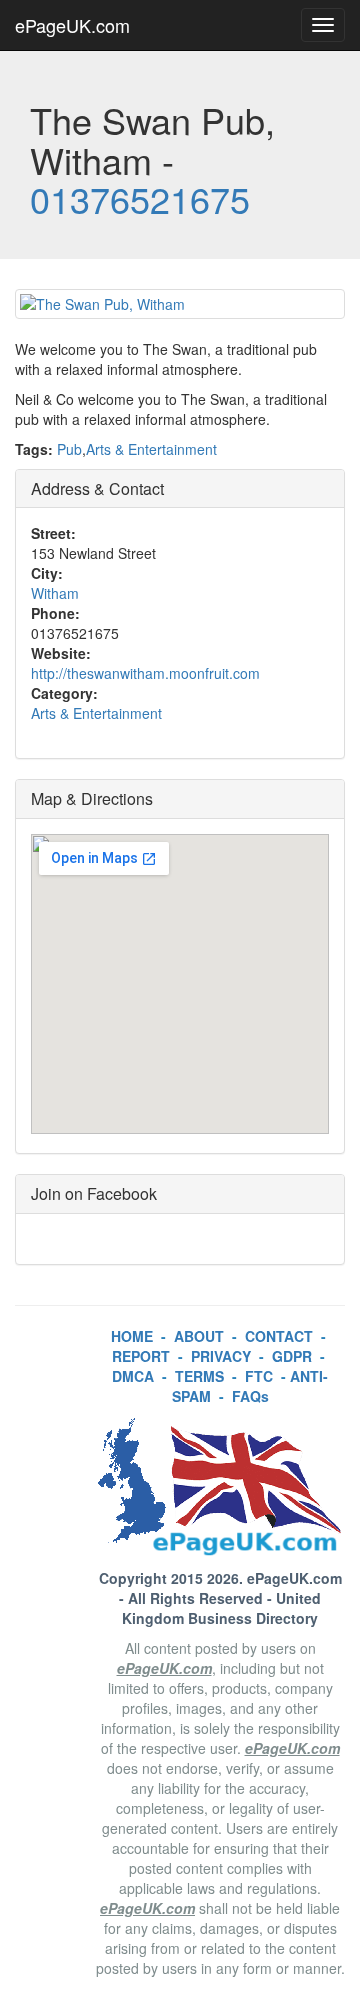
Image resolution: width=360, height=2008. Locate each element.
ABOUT (199, 1336)
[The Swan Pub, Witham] (180, 304)
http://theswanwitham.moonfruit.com (145, 673)
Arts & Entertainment (151, 449)
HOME (132, 1336)
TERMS (199, 1376)
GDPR (292, 1356)
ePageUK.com (72, 25)
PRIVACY (221, 1356)
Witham (55, 593)
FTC (259, 1376)
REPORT (141, 1356)
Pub (69, 449)
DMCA (133, 1376)
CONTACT (279, 1336)
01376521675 (140, 198)
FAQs (250, 1396)
